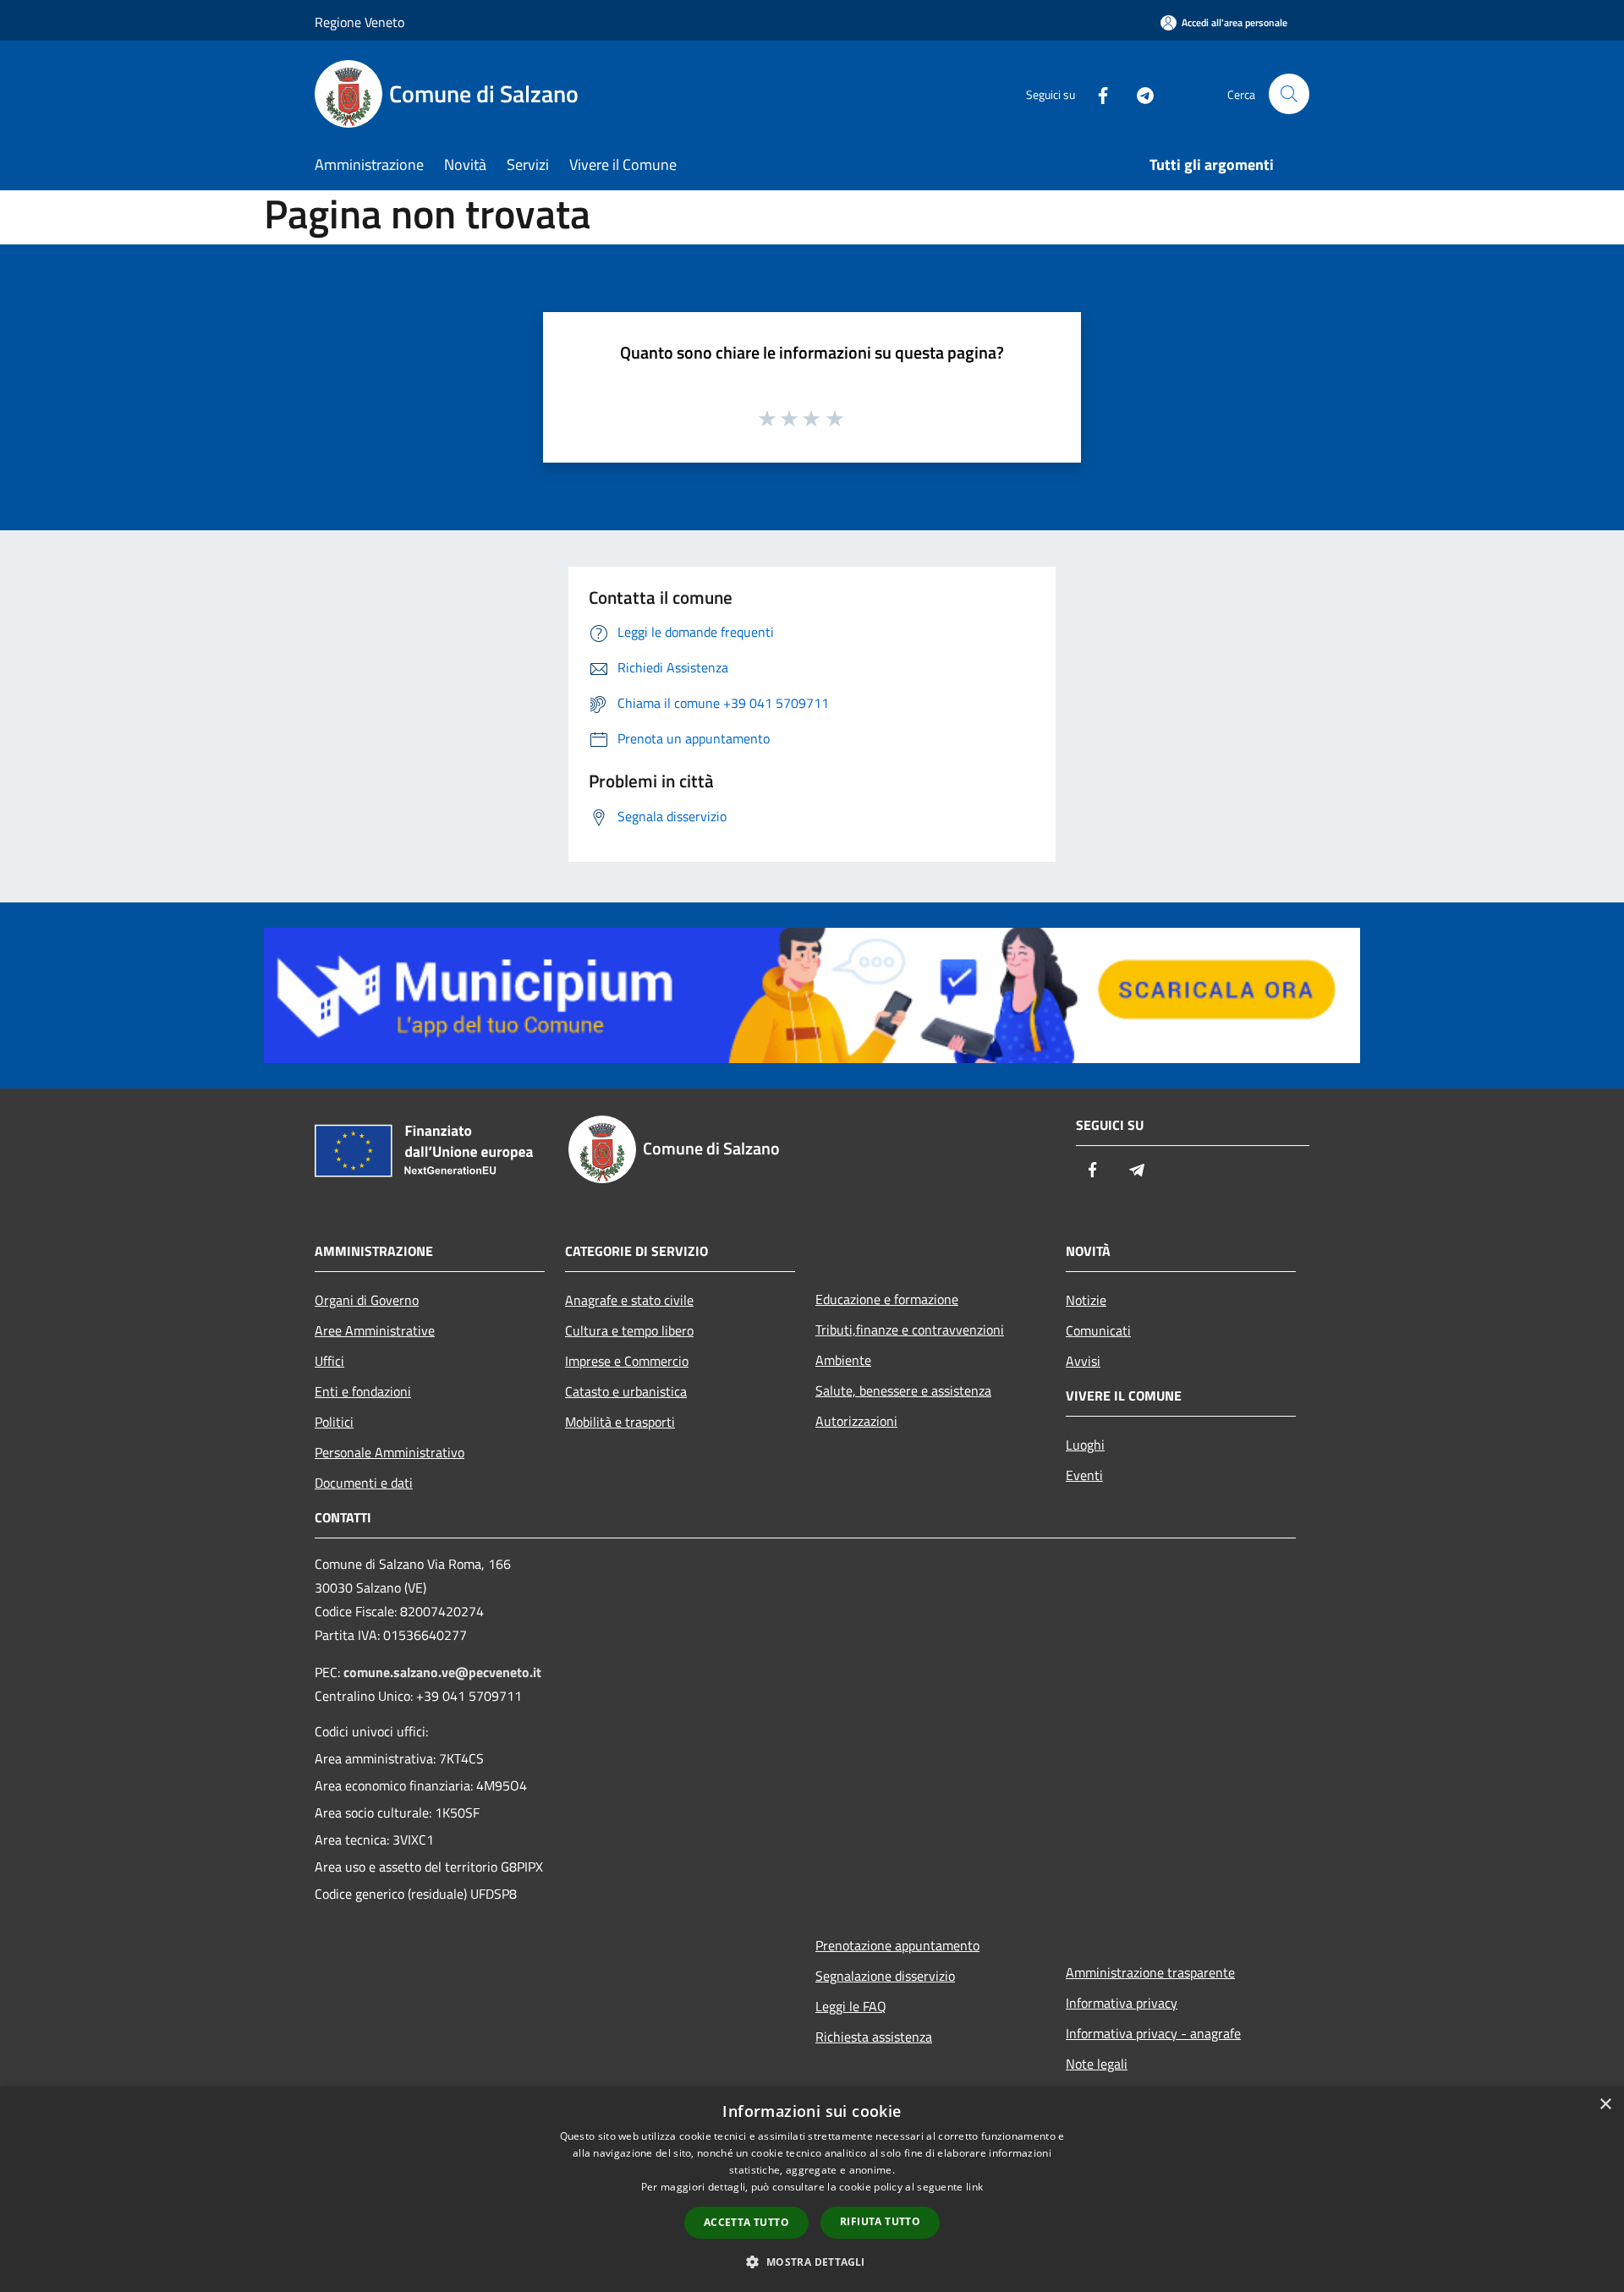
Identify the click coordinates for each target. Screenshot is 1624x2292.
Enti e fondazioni (363, 1391)
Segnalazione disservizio (885, 1976)
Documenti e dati (364, 1483)
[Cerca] (1289, 94)
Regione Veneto (359, 22)
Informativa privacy (1122, 2003)
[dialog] (812, 2189)
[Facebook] (1096, 93)
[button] (812, 2262)
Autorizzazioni (856, 1421)
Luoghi (1085, 1445)
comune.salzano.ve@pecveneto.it (442, 1672)
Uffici (329, 1361)
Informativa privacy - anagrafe (1153, 2033)
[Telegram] (1138, 93)
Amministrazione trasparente (1150, 1972)
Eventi (1084, 1475)
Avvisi (1083, 1361)
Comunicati (1098, 1330)
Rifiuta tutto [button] (880, 2221)
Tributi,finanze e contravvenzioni (910, 1330)
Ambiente (843, 1360)
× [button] (1605, 2105)
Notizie (1086, 1300)
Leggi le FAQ (851, 2006)
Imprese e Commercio (627, 1361)
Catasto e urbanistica (626, 1391)
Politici (334, 1422)
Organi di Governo (367, 1300)
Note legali (1097, 2064)
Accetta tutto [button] (746, 2222)
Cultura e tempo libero (629, 1330)
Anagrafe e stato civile (629, 1300)
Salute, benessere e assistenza (903, 1390)
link (974, 2187)
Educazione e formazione (887, 1299)
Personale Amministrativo (390, 1452)
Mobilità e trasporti (620, 1422)
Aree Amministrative (375, 1330)
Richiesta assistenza (874, 2037)
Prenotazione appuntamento (897, 1945)
